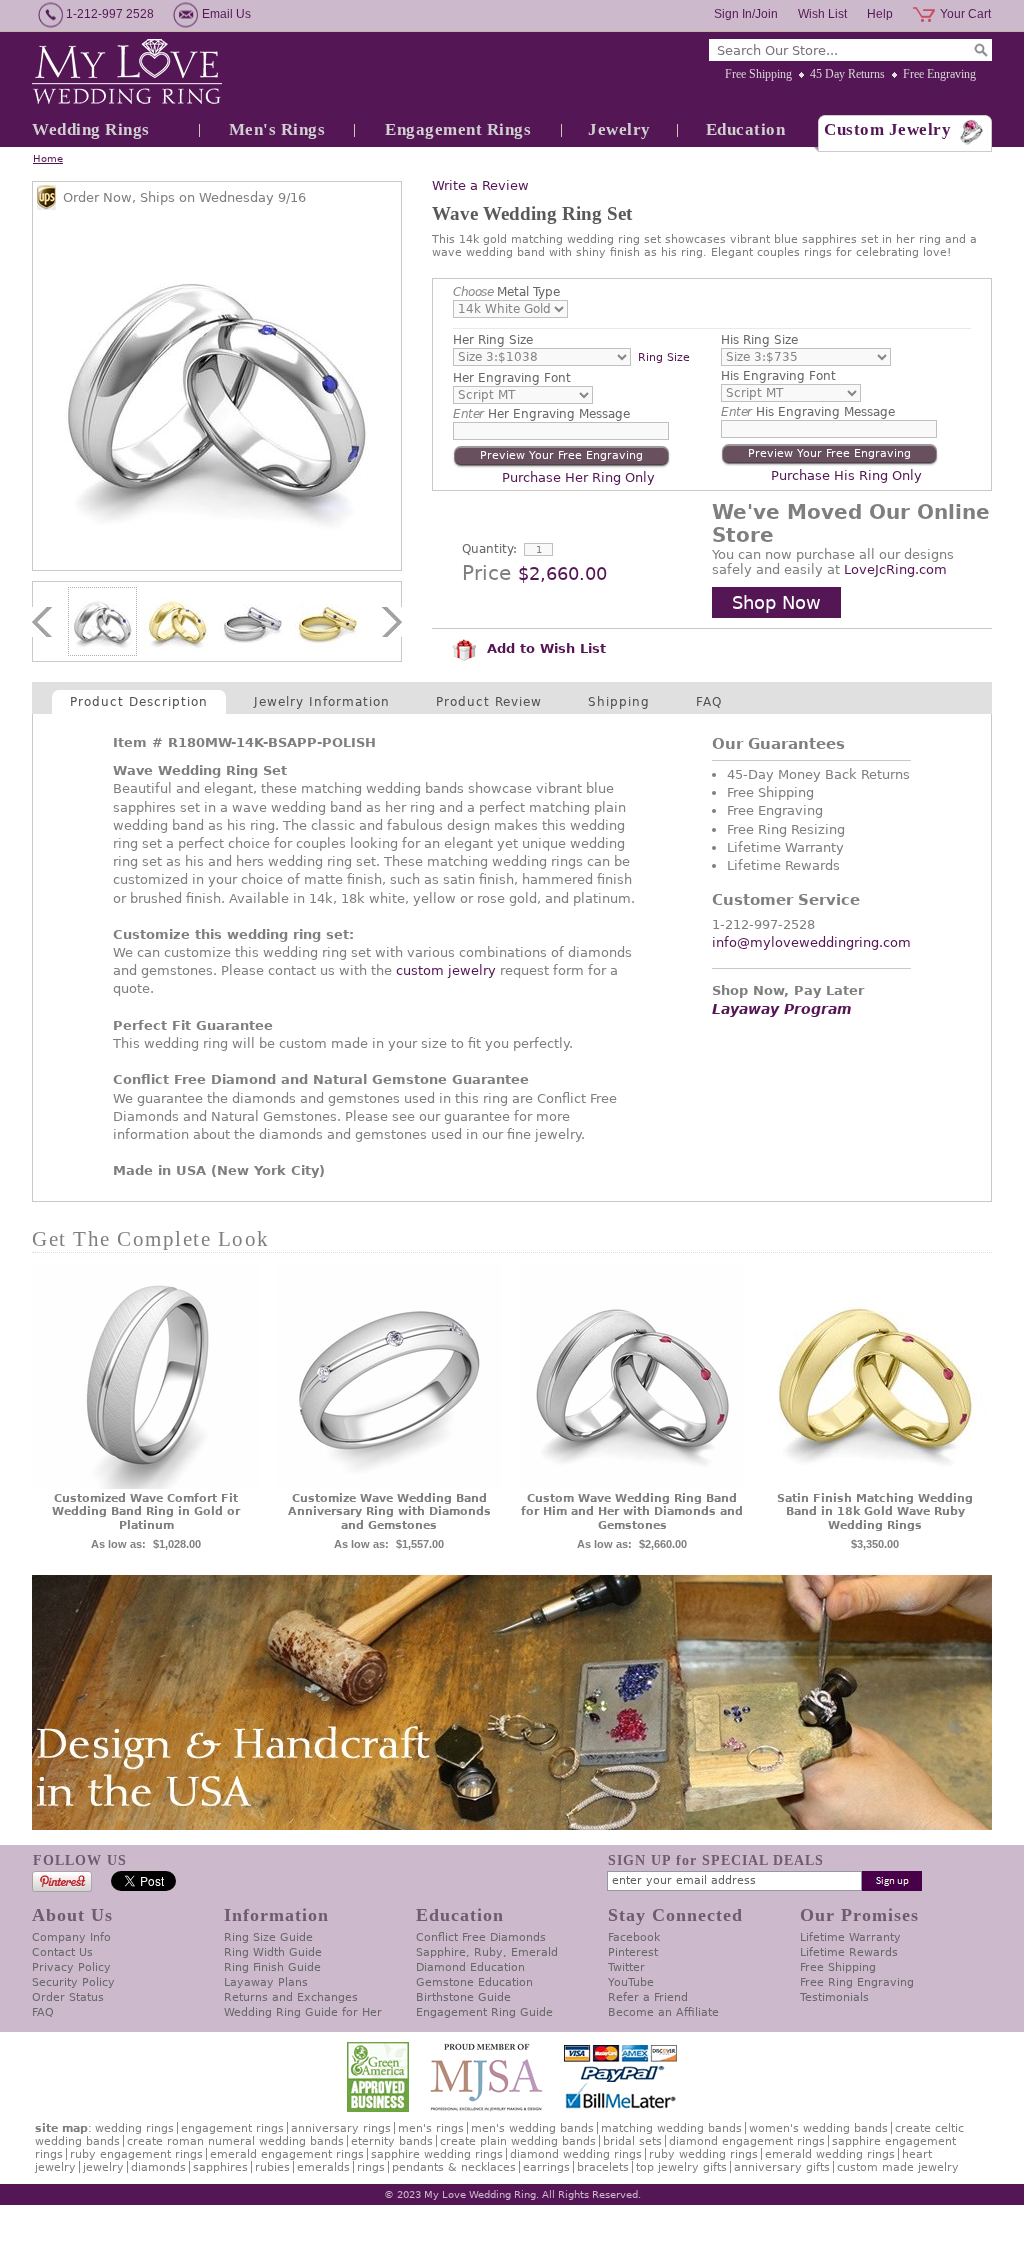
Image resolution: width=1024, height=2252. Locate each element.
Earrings (546, 2167)
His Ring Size (759, 340)
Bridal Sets (632, 2141)
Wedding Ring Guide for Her (303, 2012)
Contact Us (62, 1952)
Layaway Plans (266, 1982)
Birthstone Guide (463, 1997)
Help (880, 14)
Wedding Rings (91, 129)
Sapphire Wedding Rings (437, 2154)
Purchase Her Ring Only (578, 477)
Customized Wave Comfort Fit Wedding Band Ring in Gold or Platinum (146, 1512)
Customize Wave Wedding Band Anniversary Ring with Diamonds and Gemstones (389, 1512)
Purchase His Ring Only (846, 475)
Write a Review (480, 185)
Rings (371, 2167)
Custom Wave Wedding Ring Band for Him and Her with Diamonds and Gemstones (632, 1512)
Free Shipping (758, 74)
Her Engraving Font (512, 378)
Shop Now (776, 602)
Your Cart (965, 14)
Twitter (626, 1967)
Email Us (226, 14)
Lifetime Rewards (849, 1952)
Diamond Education (470, 1967)
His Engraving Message (808, 412)
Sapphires (220, 2167)
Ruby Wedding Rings (703, 2154)
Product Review (489, 702)
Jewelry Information (322, 702)
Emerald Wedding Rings (830, 2154)
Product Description (139, 702)
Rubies (272, 2167)
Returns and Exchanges (291, 1997)
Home (48, 158)
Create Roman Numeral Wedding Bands (235, 2141)
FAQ (709, 702)
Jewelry (619, 129)
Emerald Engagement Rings (287, 2154)
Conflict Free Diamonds (481, 1937)
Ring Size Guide (268, 1937)
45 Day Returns (847, 74)
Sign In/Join (746, 14)
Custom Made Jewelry (898, 2167)
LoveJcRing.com (895, 569)
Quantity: (489, 549)
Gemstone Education (474, 1982)
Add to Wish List (544, 648)
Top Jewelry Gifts (681, 2167)
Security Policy (73, 1982)
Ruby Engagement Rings (136, 2154)
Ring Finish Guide (272, 1967)
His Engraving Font (778, 376)
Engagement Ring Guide (484, 2012)
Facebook (634, 1937)
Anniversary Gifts (782, 2167)
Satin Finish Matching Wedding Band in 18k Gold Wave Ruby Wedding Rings (875, 1512)
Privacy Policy (71, 1967)
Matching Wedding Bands (671, 2128)
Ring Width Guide (273, 1952)
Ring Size (664, 357)
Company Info (71, 1937)
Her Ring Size (493, 340)
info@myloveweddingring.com (811, 942)
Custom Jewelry (887, 129)
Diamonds (158, 2167)
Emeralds (323, 2167)
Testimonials (834, 1997)
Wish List (822, 14)
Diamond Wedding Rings (576, 2154)
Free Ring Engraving (857, 1982)
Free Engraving (939, 74)
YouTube (631, 1982)
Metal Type (506, 292)
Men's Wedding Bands (532, 2128)
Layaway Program (782, 1009)
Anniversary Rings (341, 2128)
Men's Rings (277, 129)
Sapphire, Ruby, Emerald (487, 1952)
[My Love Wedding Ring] (127, 73)
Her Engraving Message (541, 414)
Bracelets (603, 2167)
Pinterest (633, 1952)
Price (486, 573)
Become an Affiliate (663, 2012)
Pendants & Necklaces (454, 2167)
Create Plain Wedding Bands (518, 2141)
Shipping (619, 702)
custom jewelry (446, 970)
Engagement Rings (458, 129)
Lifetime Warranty (850, 1937)
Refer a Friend (648, 1997)
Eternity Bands (392, 2141)
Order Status (68, 1997)
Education (746, 129)
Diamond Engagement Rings (747, 2141)
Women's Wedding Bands (818, 2128)
